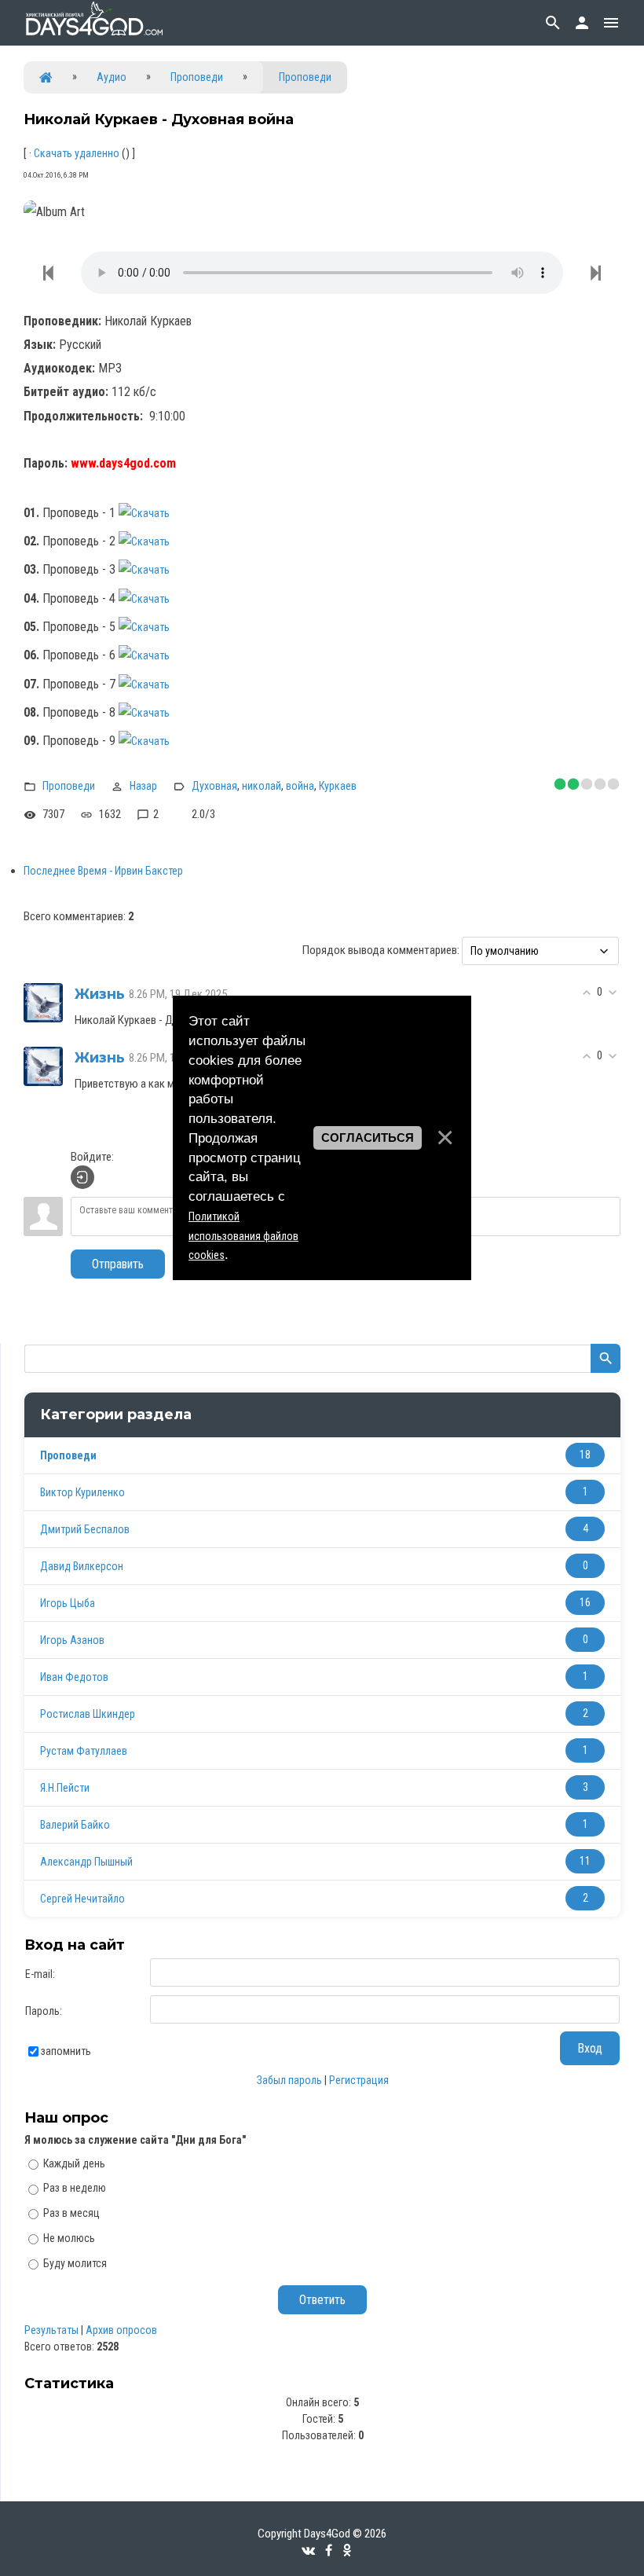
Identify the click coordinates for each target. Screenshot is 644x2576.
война (300, 786)
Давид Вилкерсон (82, 1566)
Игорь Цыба (68, 1603)
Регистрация (359, 2080)
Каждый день (74, 2163)
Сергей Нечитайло (82, 1899)
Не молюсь (69, 2238)
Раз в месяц (71, 2213)
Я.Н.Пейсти (65, 1788)
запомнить (66, 2051)
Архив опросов (121, 2330)
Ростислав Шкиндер (88, 1714)
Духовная (214, 786)
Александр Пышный (86, 1862)
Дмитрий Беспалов (85, 1529)
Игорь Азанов (72, 1640)
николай (262, 786)
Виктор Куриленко (82, 1492)
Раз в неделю (75, 2188)
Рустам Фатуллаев (84, 1751)
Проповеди (197, 77)
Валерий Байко (75, 1825)
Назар (143, 786)
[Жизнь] (43, 1002)
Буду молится (75, 2263)
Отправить (118, 1264)
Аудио (112, 77)
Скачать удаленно (77, 153)
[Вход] (82, 1177)
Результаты (51, 2330)
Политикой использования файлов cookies (243, 1236)
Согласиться (368, 1138)
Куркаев (338, 786)
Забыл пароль (289, 2080)
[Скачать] (152, 513)
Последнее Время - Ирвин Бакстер (103, 871)
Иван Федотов (74, 1677)
